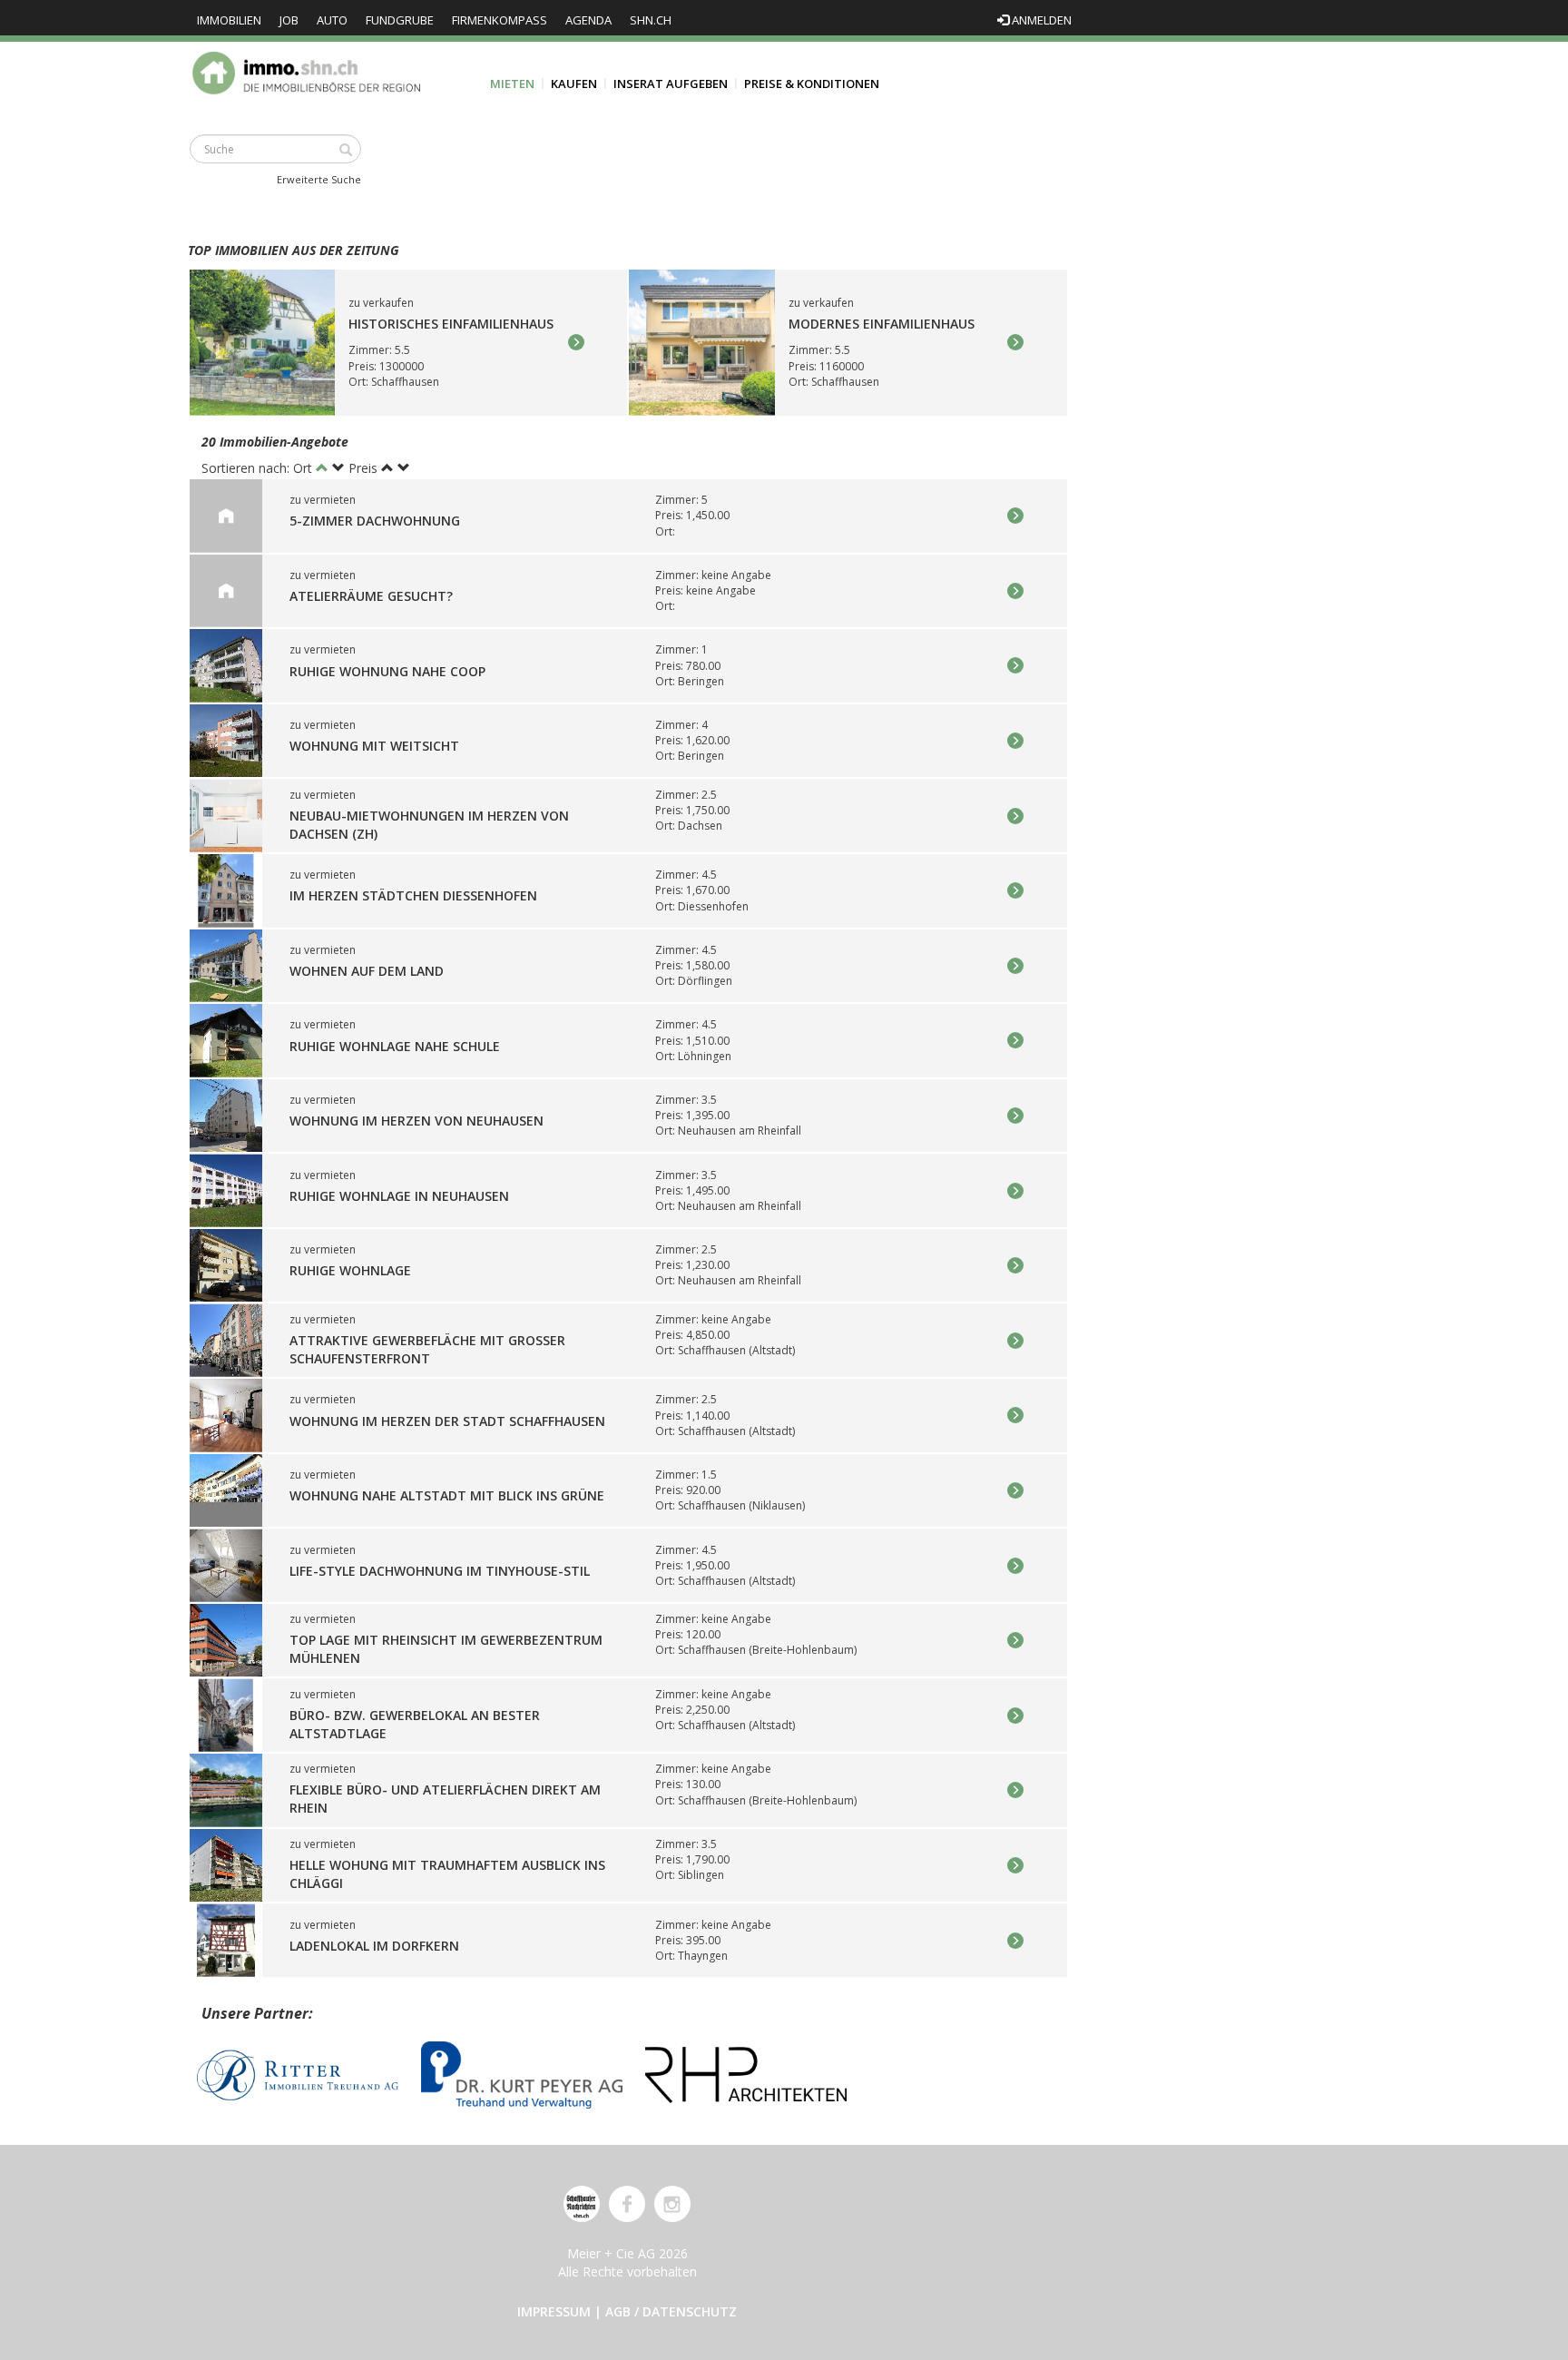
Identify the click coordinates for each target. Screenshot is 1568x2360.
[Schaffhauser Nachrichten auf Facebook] (627, 2204)
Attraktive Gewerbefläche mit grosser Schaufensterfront (427, 1349)
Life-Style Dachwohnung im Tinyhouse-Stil (440, 1571)
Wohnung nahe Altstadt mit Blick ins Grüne (447, 1495)
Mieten (512, 84)
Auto (332, 20)
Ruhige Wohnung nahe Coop (387, 671)
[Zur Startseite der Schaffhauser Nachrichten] (582, 2204)
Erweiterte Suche (319, 179)
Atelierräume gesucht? (371, 596)
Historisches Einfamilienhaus (451, 324)
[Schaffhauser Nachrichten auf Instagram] (672, 2204)
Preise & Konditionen (812, 84)
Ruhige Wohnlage (350, 1271)
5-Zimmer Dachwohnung (375, 521)
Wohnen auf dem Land (367, 971)
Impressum (554, 2311)
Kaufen (574, 84)
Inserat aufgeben (671, 84)
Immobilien (229, 20)
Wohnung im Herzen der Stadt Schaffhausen (447, 1421)
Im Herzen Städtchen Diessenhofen (413, 896)
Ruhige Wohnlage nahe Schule (395, 1046)
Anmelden (1040, 20)
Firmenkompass (500, 20)
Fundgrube (400, 20)
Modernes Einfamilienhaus (882, 324)
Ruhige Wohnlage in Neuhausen (399, 1196)
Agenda (588, 20)
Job (289, 20)
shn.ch (651, 20)
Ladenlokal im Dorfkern (374, 1946)
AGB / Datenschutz (671, 2311)
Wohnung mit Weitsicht (374, 746)
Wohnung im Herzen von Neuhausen (416, 1121)
